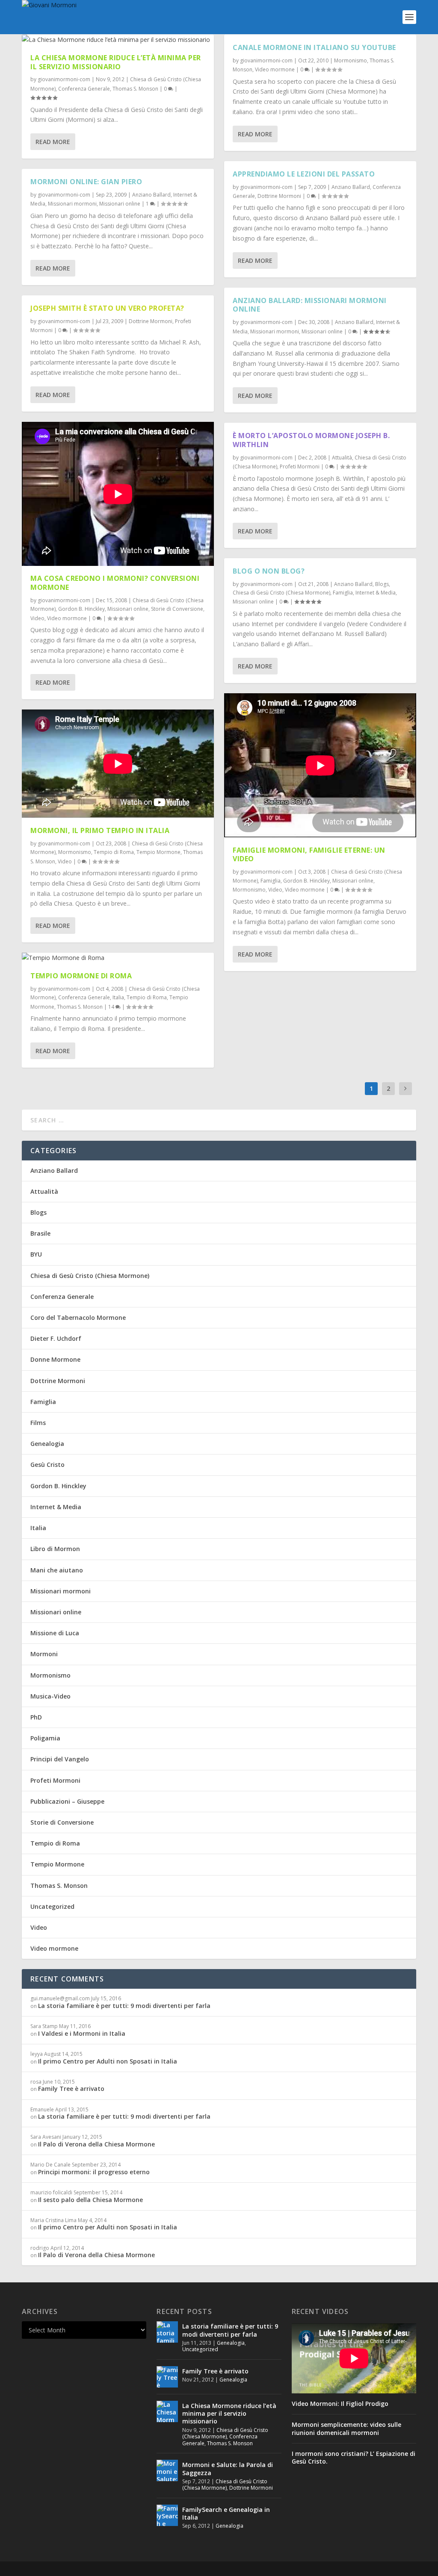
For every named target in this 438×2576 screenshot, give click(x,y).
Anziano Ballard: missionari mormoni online (310, 305)
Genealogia (47, 1444)
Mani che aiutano (57, 1570)
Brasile (40, 1233)
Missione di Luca (55, 1633)
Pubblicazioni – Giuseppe (67, 1801)
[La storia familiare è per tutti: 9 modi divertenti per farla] (167, 2332)
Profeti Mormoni (300, 467)
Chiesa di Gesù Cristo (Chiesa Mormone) (281, 593)
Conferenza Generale (84, 89)
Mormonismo (75, 852)
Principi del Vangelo (60, 1759)
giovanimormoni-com (64, 79)
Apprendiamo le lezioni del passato (304, 174)
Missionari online (120, 204)
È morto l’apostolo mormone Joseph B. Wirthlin (311, 440)
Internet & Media (376, 593)
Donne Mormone (55, 1359)
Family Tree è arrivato (71, 2089)
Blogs (382, 584)
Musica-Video (50, 1696)
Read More (53, 142)
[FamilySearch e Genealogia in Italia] (167, 2515)
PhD (36, 1717)
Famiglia (343, 593)
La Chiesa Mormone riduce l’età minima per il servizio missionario (116, 62)
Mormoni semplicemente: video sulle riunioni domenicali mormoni (346, 2429)
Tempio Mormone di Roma (81, 976)
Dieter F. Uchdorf (56, 1338)
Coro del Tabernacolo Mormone (78, 1317)
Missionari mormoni (72, 204)
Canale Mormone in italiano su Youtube (314, 47)
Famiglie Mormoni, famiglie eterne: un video (309, 855)
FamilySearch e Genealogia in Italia (226, 2513)
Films (38, 1423)
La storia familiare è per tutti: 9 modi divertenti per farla (124, 2006)
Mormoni (44, 1654)
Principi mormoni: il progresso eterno (94, 2172)
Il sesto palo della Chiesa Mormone (90, 2200)
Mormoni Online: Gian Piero (86, 182)
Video (37, 618)
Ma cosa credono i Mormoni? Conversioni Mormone (115, 583)
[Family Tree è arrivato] (167, 2377)
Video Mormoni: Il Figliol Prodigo (340, 2404)
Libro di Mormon (55, 1549)
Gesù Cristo (47, 1465)
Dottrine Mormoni (151, 321)
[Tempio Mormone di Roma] (118, 958)
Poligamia (45, 1738)
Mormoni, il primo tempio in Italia (100, 830)
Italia (118, 997)
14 (112, 1007)
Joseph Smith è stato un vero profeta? (107, 308)
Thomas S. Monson (135, 89)
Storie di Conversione (177, 609)
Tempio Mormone (158, 852)
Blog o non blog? (269, 571)
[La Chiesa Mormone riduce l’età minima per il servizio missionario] (118, 40)
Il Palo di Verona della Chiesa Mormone (96, 2144)
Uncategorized (52, 1906)
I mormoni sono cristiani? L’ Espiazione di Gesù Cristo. (354, 2458)
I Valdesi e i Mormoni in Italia (82, 2033)
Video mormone (67, 618)
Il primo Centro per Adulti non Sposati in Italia (108, 2061)
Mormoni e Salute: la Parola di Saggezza (228, 2469)
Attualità (342, 458)
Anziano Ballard (151, 195)
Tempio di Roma (114, 852)
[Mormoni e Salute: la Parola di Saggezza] (167, 2470)
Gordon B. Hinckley (81, 609)
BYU (36, 1254)
